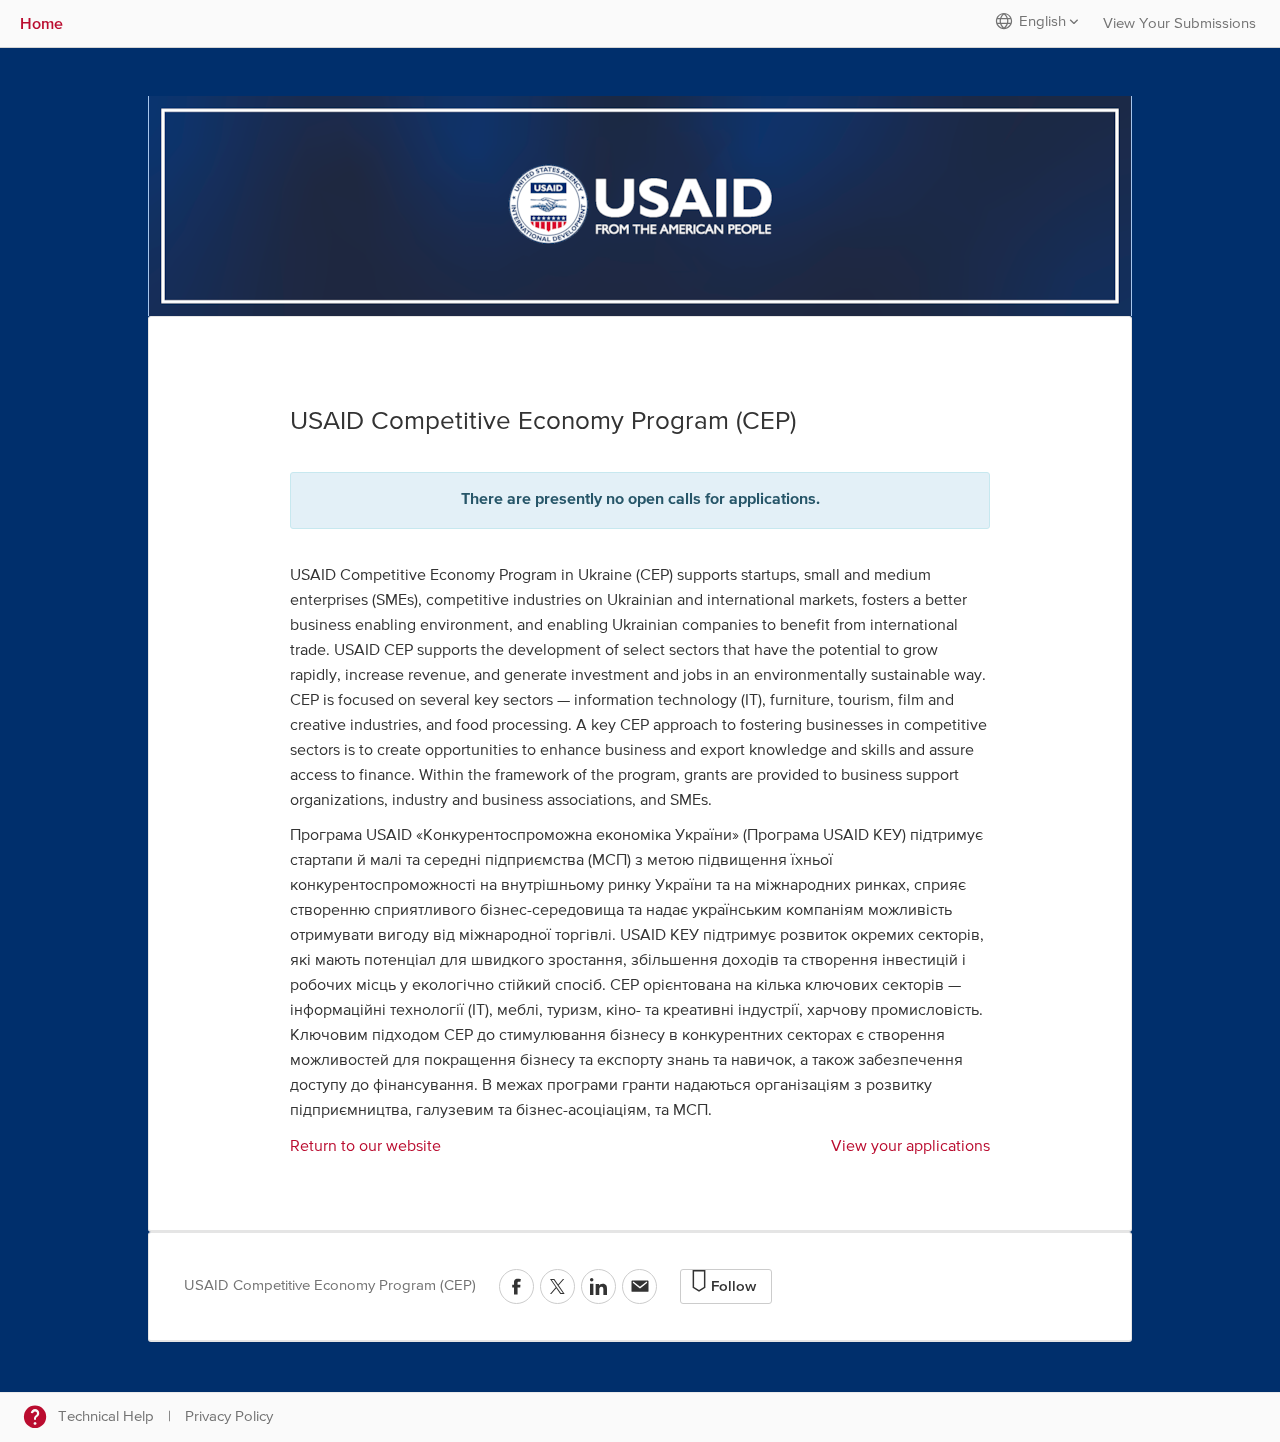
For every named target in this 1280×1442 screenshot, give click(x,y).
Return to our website (365, 1147)
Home (41, 23)
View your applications (910, 1147)
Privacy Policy (229, 1416)
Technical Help (106, 1416)
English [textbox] (1042, 21)
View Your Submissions (1179, 23)
